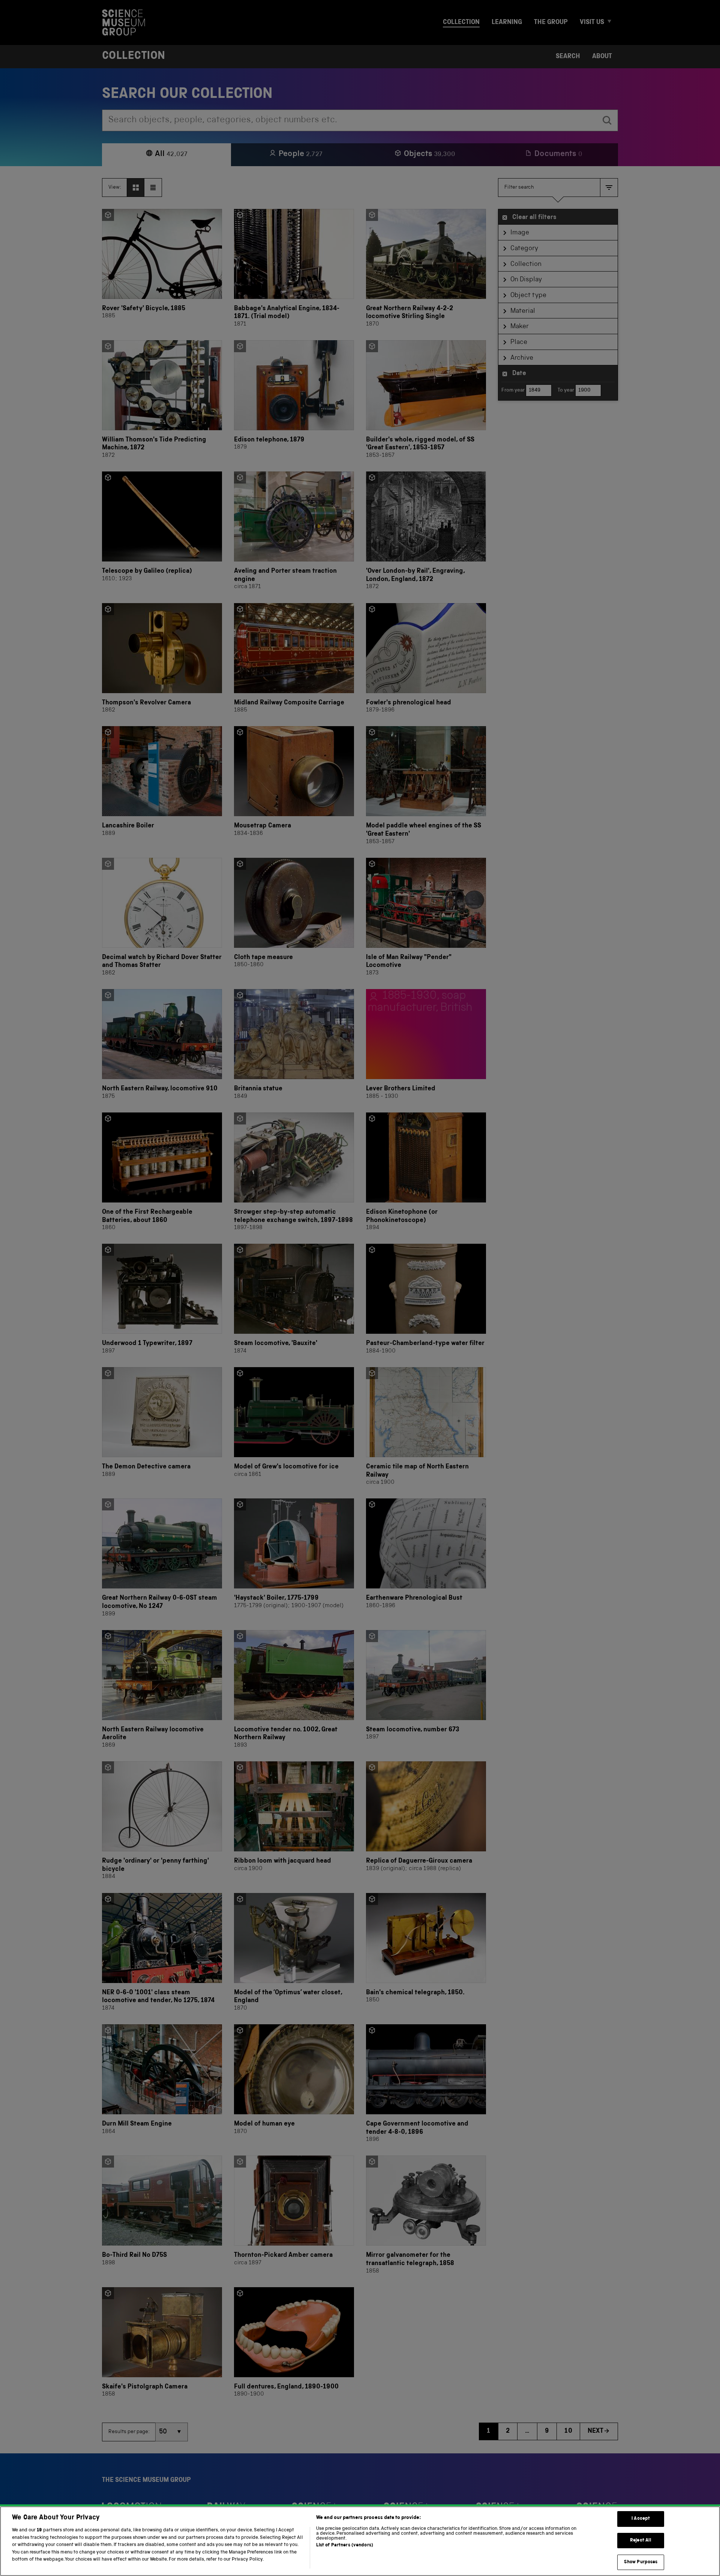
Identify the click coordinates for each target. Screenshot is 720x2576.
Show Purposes (641, 2562)
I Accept (641, 2519)
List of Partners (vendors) (345, 2545)
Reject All (641, 2541)
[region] (360, 2541)
